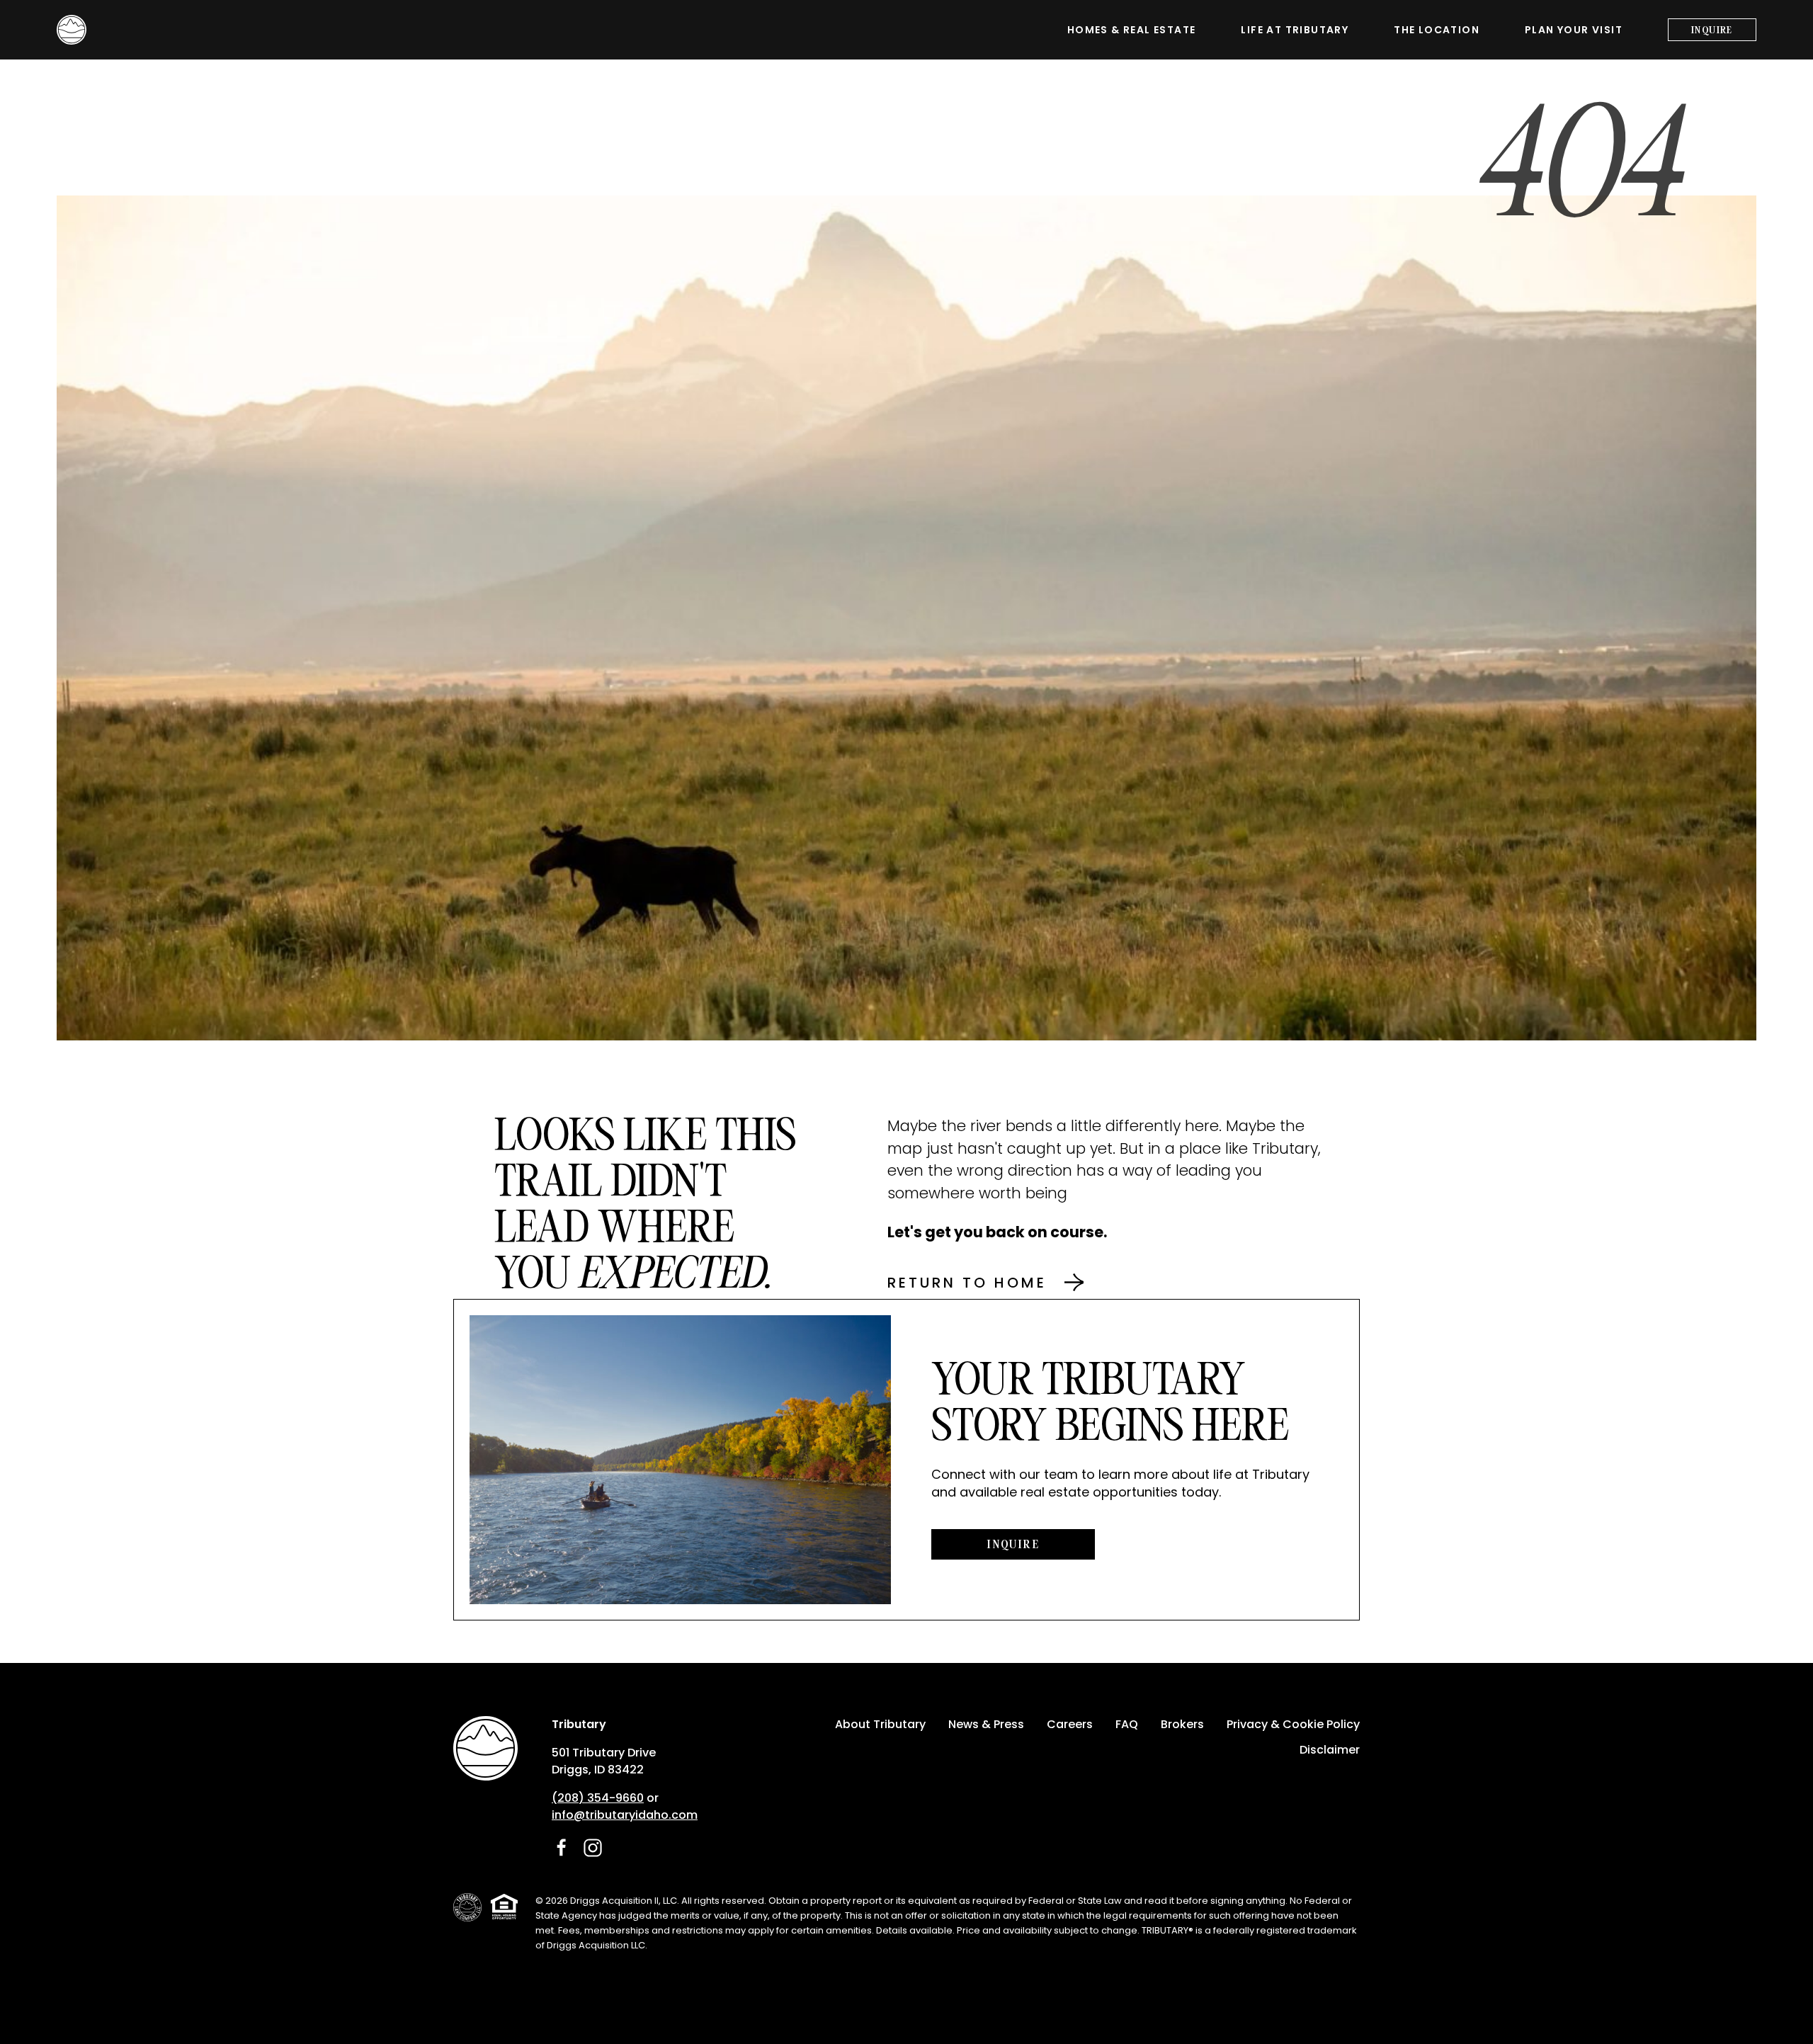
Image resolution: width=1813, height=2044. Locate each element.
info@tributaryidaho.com (625, 1815)
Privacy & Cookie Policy (1293, 1724)
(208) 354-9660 (598, 1798)
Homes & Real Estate (1132, 30)
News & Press (986, 1724)
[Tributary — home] (72, 30)
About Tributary (880, 1724)
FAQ (1127, 1724)
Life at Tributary (1295, 30)
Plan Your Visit (1574, 30)
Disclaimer (1330, 1750)
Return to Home (967, 1283)
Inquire (1712, 30)
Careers (1070, 1724)
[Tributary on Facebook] (562, 1848)
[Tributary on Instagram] (593, 1848)
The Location (1437, 30)
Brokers (1182, 1724)
